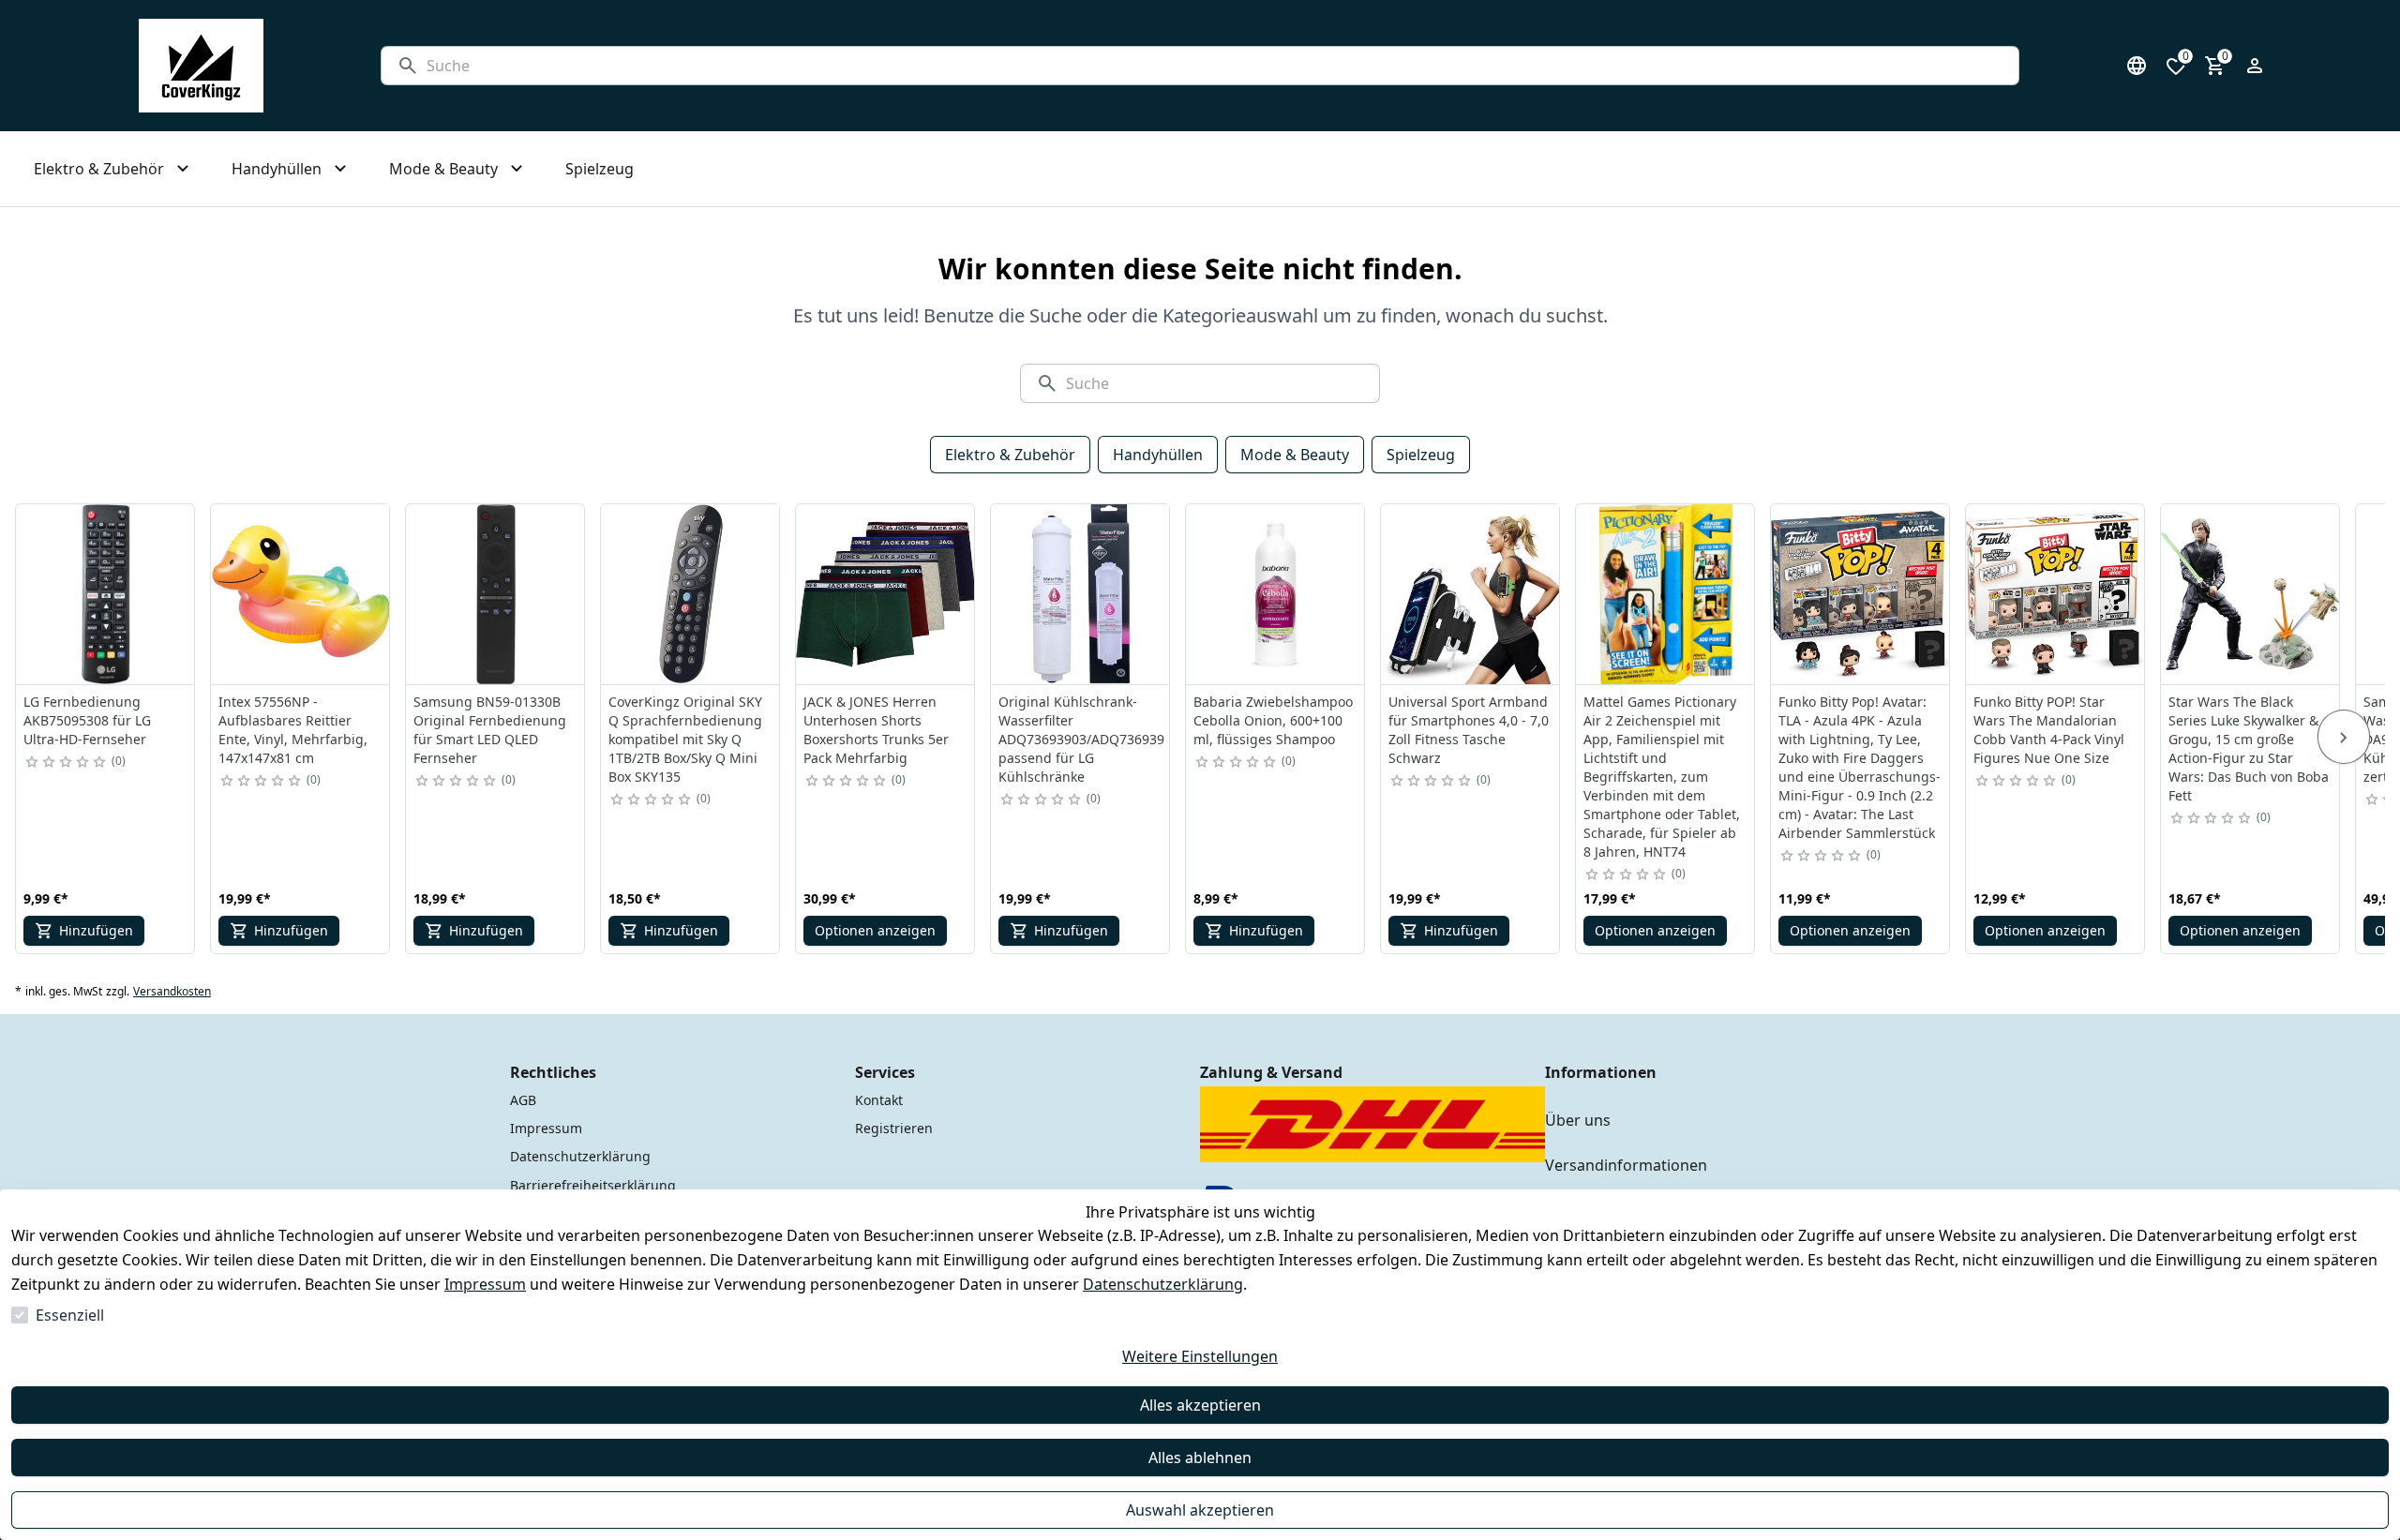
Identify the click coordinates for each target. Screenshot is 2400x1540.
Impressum (485, 1284)
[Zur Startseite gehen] (201, 66)
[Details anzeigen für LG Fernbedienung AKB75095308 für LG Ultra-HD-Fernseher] (106, 594)
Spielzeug (1421, 455)
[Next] (2344, 737)
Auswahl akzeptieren (1200, 1510)
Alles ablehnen (1200, 1458)
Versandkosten (172, 992)
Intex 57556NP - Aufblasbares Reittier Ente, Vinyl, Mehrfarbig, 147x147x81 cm (293, 730)
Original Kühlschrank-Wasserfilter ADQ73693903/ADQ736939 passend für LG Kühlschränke (1081, 739)
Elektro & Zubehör (1010, 455)
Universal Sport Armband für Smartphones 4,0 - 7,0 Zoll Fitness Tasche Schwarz (1469, 730)
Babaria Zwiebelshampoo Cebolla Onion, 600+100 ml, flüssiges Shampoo (1273, 720)
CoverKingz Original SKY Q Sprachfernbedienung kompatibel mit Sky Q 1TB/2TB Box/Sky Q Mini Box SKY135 (685, 739)
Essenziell (70, 1315)
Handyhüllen (1158, 455)
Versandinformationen (1626, 1165)
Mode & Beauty (1295, 455)
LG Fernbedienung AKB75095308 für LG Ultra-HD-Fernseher (87, 720)
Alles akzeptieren (1200, 1405)
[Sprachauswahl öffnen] (2137, 66)
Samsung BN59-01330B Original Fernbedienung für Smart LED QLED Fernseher (490, 730)
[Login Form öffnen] (2255, 66)
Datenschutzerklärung (1163, 1284)
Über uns (1578, 1120)
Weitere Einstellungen (1200, 1356)
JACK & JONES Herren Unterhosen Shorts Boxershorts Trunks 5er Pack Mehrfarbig (876, 730)
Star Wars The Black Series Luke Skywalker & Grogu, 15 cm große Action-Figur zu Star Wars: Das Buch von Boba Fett (2249, 748)
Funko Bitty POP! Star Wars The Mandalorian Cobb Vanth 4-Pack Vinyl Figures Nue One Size (2049, 730)
